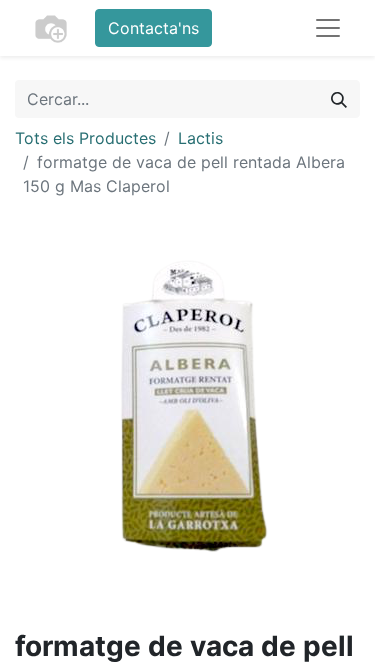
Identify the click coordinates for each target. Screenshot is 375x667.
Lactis (200, 138)
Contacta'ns (153, 28)
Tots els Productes (85, 138)
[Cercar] (339, 99)
